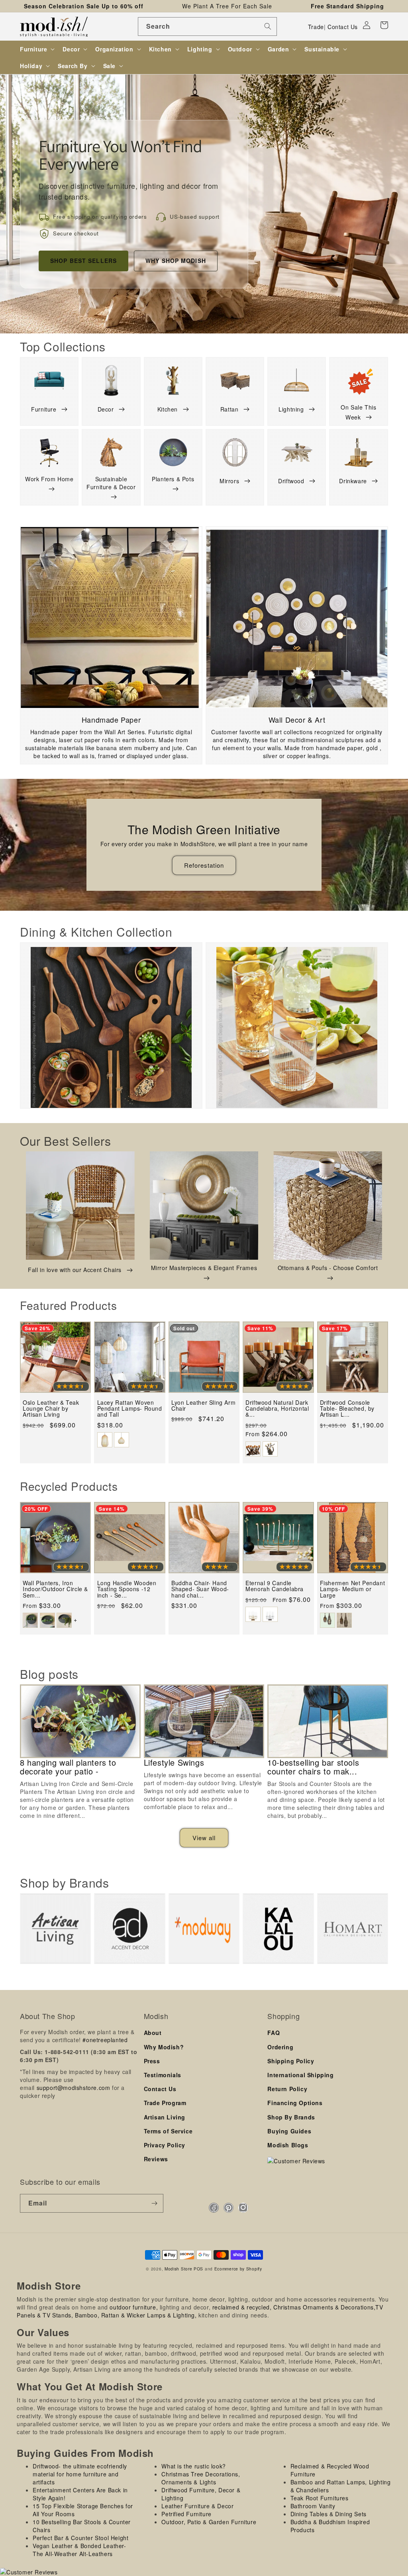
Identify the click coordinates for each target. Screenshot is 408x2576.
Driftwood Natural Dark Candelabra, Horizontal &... (277, 1409)
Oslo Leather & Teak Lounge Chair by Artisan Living (51, 1409)
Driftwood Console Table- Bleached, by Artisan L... (347, 1409)
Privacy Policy (165, 2145)
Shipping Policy (291, 2061)
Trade (316, 27)
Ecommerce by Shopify (238, 2269)
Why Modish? (164, 2047)
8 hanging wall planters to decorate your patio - (68, 1767)
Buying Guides (289, 2131)
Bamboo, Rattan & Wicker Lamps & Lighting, (136, 2315)
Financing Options (295, 2103)
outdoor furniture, (134, 2307)
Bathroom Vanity (313, 2506)
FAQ (274, 2033)
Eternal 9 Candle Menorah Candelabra (275, 1586)
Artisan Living (165, 2117)
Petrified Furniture (186, 2514)
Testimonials (163, 2075)
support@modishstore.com (74, 2088)
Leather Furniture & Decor (197, 2506)
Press (152, 2061)
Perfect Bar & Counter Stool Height (80, 2538)
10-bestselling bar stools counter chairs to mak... (313, 1767)
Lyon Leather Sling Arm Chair (203, 1406)
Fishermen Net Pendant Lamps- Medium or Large (353, 1589)
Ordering (280, 2047)
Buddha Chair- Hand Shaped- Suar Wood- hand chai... (200, 1589)
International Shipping (300, 2075)
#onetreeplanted (105, 2040)
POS (198, 2269)
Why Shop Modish (176, 261)
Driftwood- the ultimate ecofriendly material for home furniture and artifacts (80, 2474)
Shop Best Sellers (83, 261)
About (153, 2033)
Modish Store (178, 2269)
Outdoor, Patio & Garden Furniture (209, 2522)
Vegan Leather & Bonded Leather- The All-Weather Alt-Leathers (79, 2550)
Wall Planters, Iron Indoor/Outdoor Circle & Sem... (55, 1589)
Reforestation (204, 865)
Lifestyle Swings (174, 1762)
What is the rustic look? (193, 2466)
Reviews (156, 2159)
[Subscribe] (154, 2203)
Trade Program (165, 2103)
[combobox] (207, 26)
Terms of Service (168, 2131)
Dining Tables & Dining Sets (329, 2514)
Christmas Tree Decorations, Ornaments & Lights (201, 2478)
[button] (384, 25)
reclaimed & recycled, (242, 2307)
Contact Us (343, 27)
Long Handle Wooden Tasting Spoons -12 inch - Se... (127, 1589)
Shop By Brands (291, 2117)
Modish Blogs (288, 2145)
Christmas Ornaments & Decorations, (324, 2307)
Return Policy (287, 2089)
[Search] (268, 26)
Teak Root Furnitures (320, 2498)
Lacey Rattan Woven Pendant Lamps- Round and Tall (130, 1409)
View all (204, 1838)
